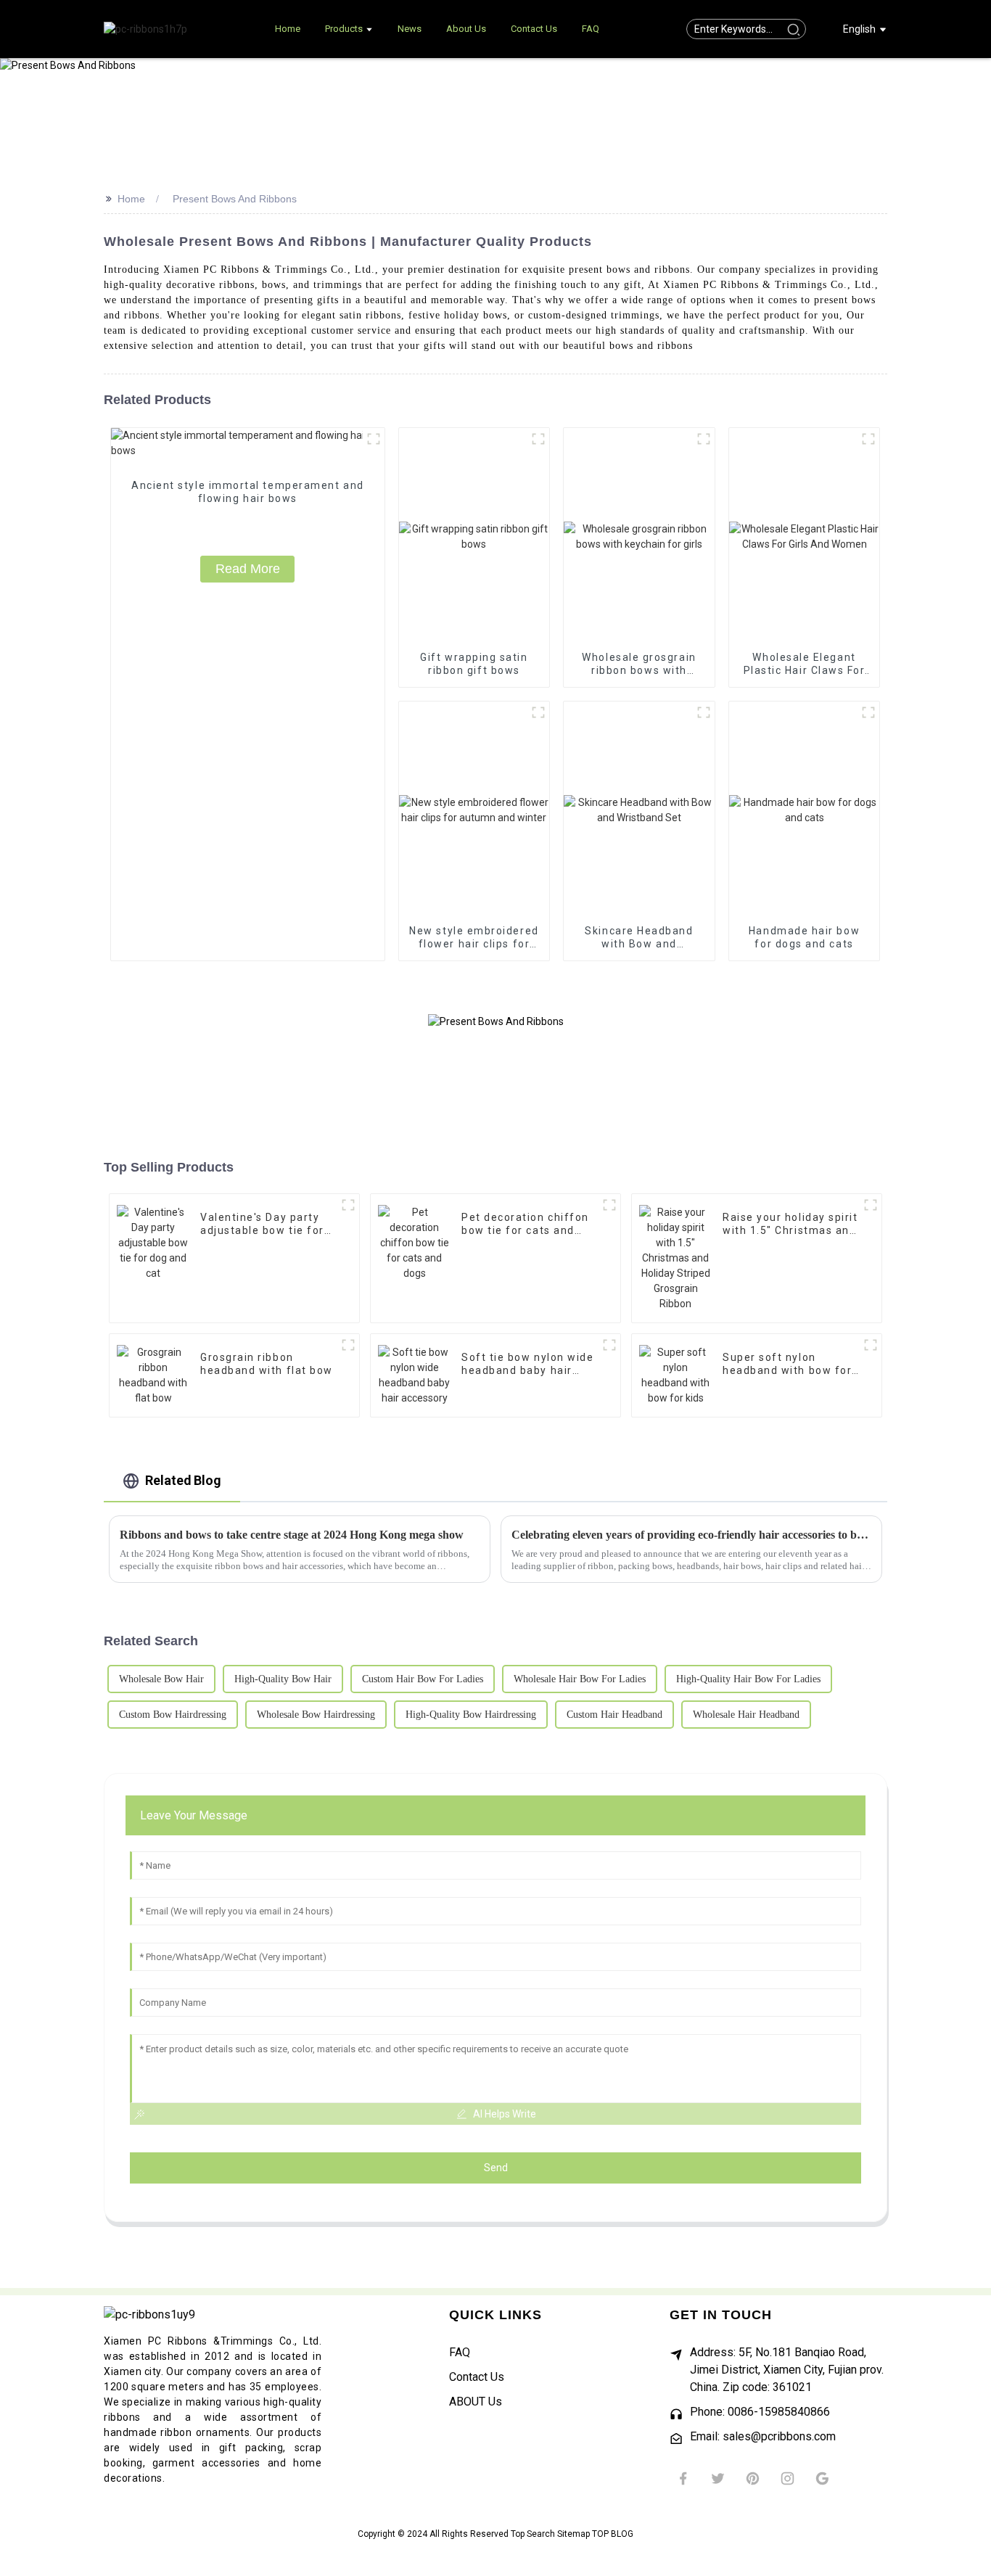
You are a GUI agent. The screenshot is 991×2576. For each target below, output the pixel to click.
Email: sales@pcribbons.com (763, 2436)
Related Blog (183, 1480)
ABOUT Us (476, 2402)
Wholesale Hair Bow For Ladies (580, 1679)
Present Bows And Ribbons (235, 199)
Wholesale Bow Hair (161, 1679)
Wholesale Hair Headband (746, 1715)
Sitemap (575, 2534)
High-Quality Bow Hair (283, 1679)
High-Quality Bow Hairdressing (471, 1715)
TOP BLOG (613, 2534)
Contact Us (477, 2377)
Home (131, 199)
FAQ (460, 2352)
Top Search (534, 2534)
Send (496, 2168)
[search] (793, 29)
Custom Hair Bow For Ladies (423, 1679)
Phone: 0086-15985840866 (760, 2412)
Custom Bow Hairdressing (173, 1715)
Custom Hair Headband (614, 1715)
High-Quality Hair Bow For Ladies (748, 1679)
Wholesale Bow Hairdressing (316, 1715)
